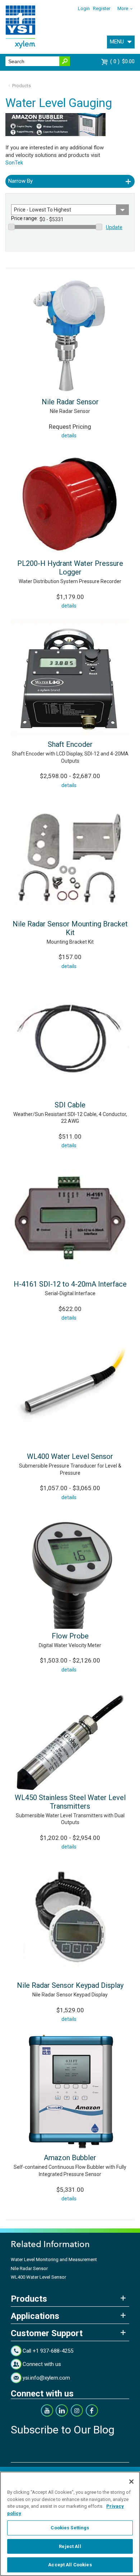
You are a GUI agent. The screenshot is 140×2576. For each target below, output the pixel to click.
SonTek (14, 163)
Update (114, 227)
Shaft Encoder (70, 744)
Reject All (70, 2546)
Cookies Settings (70, 2528)
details (69, 436)
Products (22, 86)
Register (102, 8)
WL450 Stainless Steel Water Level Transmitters (70, 1802)
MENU (117, 42)
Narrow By (20, 181)
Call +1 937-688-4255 (48, 2351)
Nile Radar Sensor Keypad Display (70, 1985)
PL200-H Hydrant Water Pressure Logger (70, 568)
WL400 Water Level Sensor (70, 1456)
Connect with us (42, 2364)
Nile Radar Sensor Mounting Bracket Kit (70, 928)
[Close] (131, 2482)
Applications (35, 2316)
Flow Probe (70, 1636)
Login (84, 8)
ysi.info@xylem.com (46, 2378)
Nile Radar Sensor (70, 402)
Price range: (25, 218)
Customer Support (47, 2333)
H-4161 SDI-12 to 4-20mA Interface (70, 1284)
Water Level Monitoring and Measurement (54, 2259)
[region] (70, 2524)
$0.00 (123, 61)
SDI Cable (70, 1105)
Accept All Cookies (70, 2565)
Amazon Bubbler (70, 2158)
